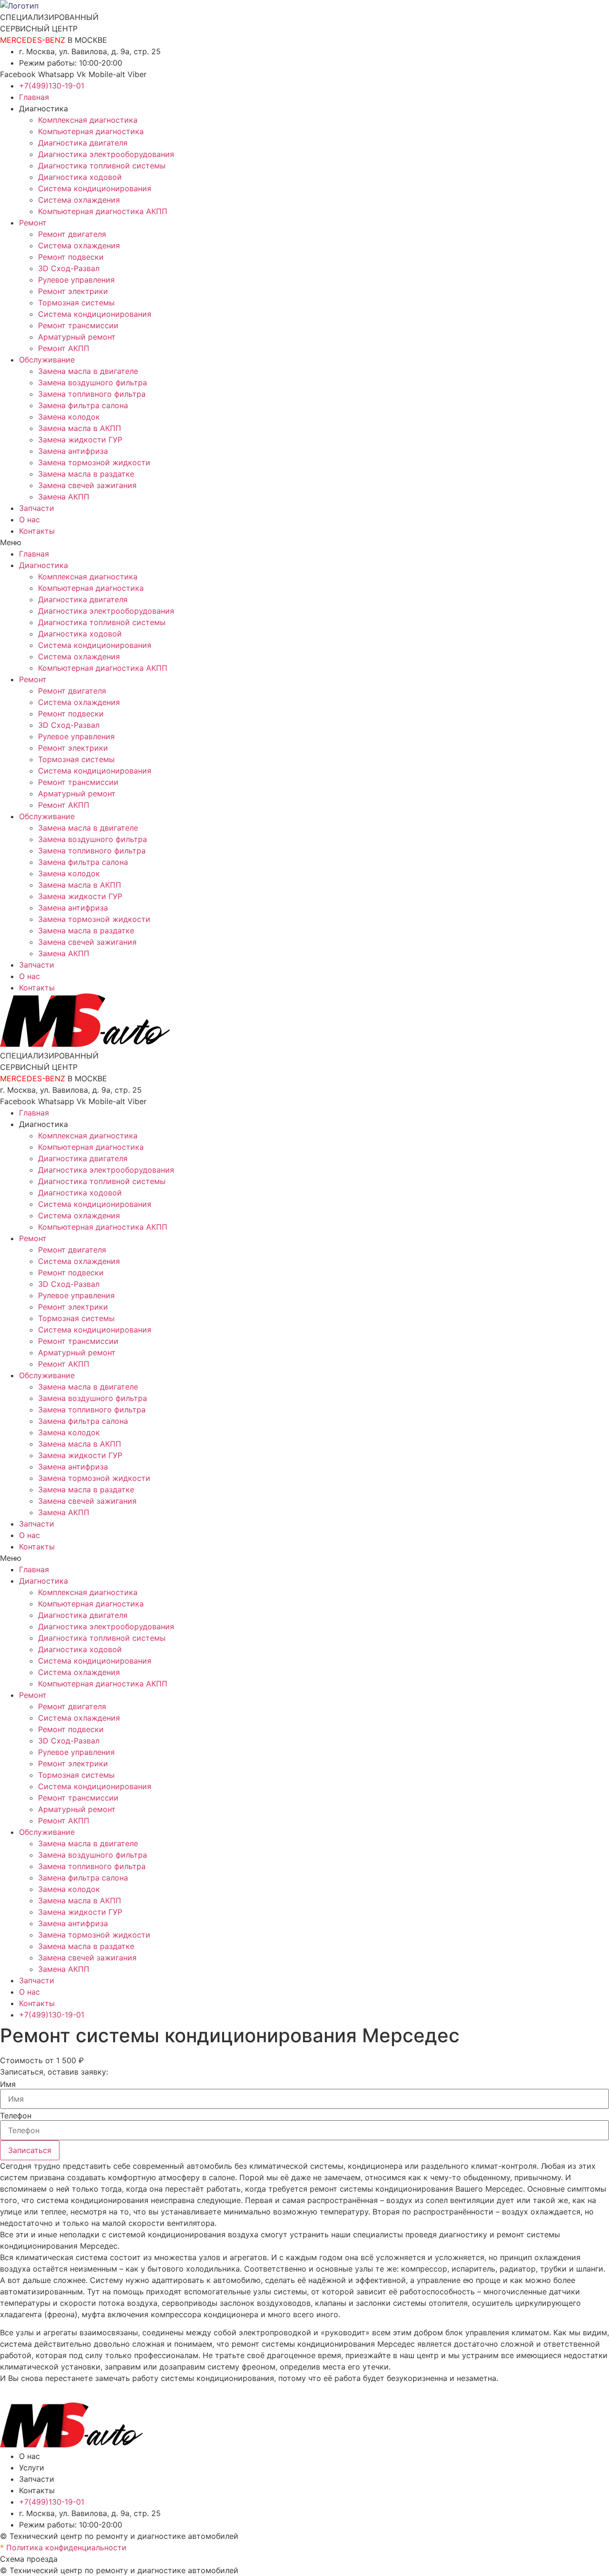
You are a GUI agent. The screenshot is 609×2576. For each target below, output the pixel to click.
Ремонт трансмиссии (78, 325)
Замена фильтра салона (83, 405)
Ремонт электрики (73, 291)
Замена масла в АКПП (80, 428)
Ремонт (33, 223)
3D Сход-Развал (69, 268)
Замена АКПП (64, 497)
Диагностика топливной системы (102, 166)
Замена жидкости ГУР (80, 440)
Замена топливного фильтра (92, 394)
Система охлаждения (79, 200)
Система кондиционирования (95, 188)
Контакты (37, 531)
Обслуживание (47, 360)
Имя (8, 2084)
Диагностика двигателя (83, 143)
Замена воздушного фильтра (93, 382)
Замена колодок (69, 417)
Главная (34, 97)
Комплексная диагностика (88, 120)
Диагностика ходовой (80, 177)
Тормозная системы (76, 303)
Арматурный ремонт (77, 337)
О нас (29, 519)
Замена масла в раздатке (86, 474)
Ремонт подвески (71, 257)
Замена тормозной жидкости (94, 462)
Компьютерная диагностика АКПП (103, 211)
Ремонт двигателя (72, 234)
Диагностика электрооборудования (106, 154)
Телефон (16, 2116)
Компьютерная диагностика (91, 131)
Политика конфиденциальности (63, 2547)
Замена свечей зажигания (87, 485)
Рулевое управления (76, 280)
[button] (304, 542)
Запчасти (37, 508)
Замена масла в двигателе (88, 371)
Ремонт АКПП (64, 348)
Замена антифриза (73, 451)
